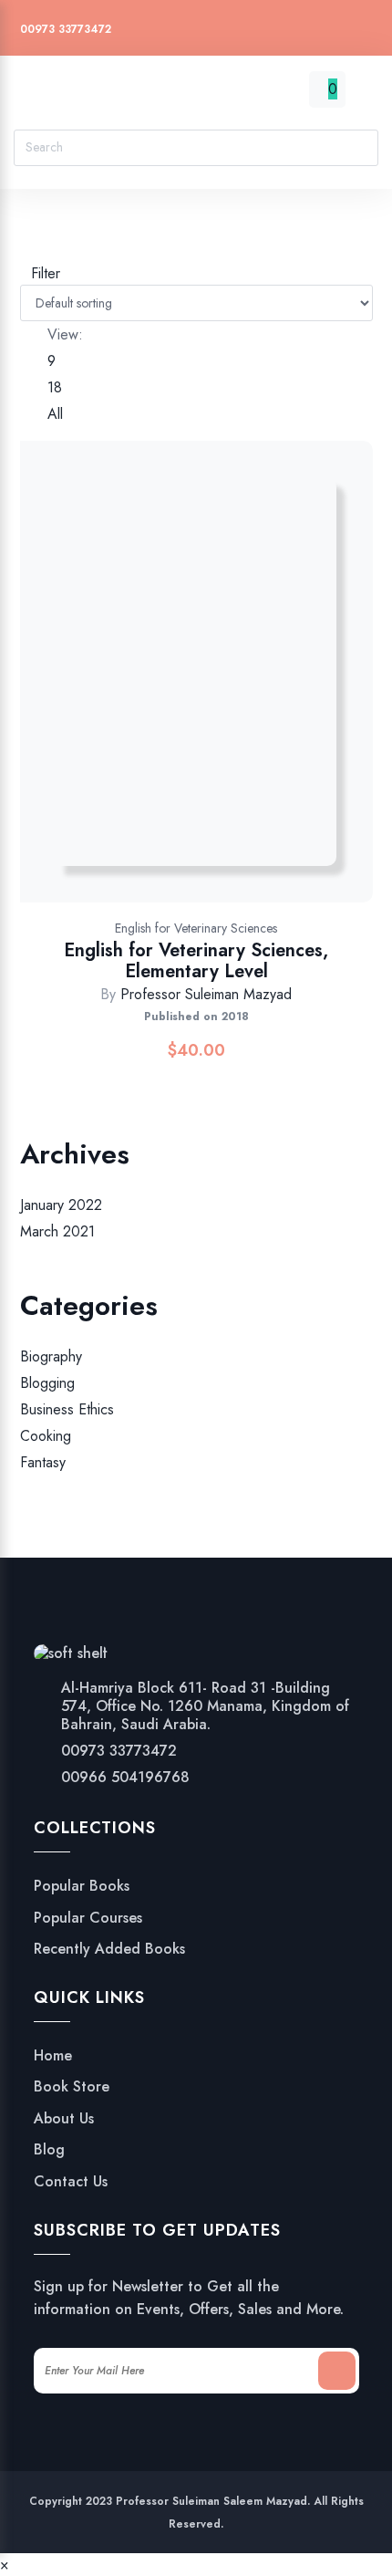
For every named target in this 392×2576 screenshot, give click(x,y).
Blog (49, 2150)
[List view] (36, 250)
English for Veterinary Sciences (196, 928)
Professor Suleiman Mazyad (206, 994)
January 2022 (61, 1205)
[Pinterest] (293, 31)
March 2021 (57, 1232)
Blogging (47, 1383)
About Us (64, 2119)
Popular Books (82, 1886)
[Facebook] (258, 31)
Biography (51, 1356)
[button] (264, 690)
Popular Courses (88, 1918)
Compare (217, 690)
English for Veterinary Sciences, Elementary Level (196, 961)
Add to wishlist (169, 690)
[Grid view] (26, 250)
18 (55, 387)
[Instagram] (328, 31)
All (55, 414)
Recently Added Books (109, 1949)
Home (53, 2056)
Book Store (72, 2087)
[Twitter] (224, 31)
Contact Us (71, 2182)
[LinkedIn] (362, 31)
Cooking (46, 1436)
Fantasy (43, 1463)
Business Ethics (67, 1409)
